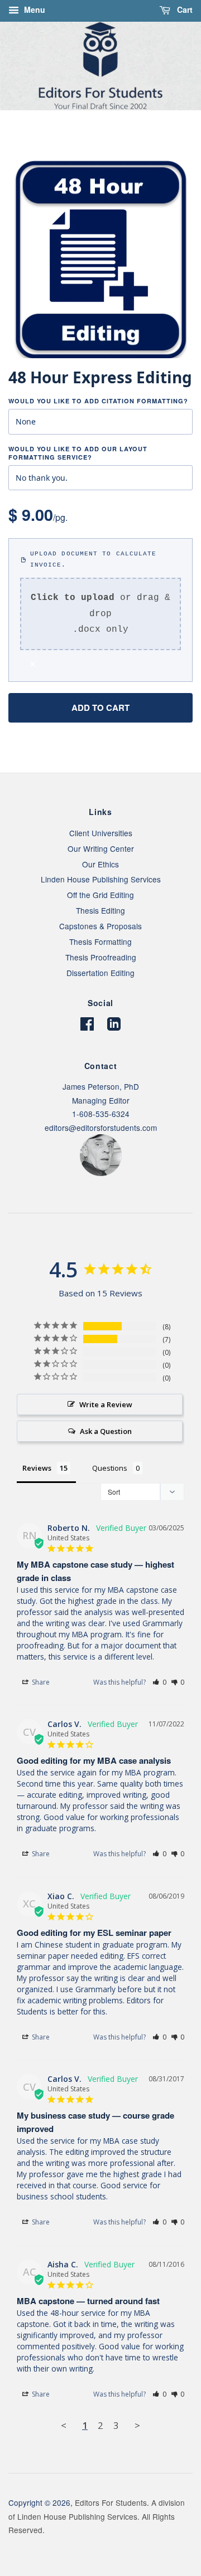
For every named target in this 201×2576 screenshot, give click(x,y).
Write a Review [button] (106, 1404)
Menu (33, 9)
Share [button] (40, 1682)
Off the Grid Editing (100, 895)
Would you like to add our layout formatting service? (78, 453)
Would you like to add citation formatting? (98, 401)
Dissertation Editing (100, 973)
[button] (159, 1682)
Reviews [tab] (37, 1468)
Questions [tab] (110, 1468)
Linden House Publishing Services (101, 879)
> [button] (137, 2425)
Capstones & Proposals (100, 926)
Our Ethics (100, 864)
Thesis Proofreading (101, 957)
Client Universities (101, 833)
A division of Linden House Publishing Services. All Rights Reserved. (97, 2516)
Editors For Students (111, 2502)
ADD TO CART (100, 708)
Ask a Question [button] (106, 1431)
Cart (184, 9)
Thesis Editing (100, 910)
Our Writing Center (101, 848)
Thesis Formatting (100, 941)
